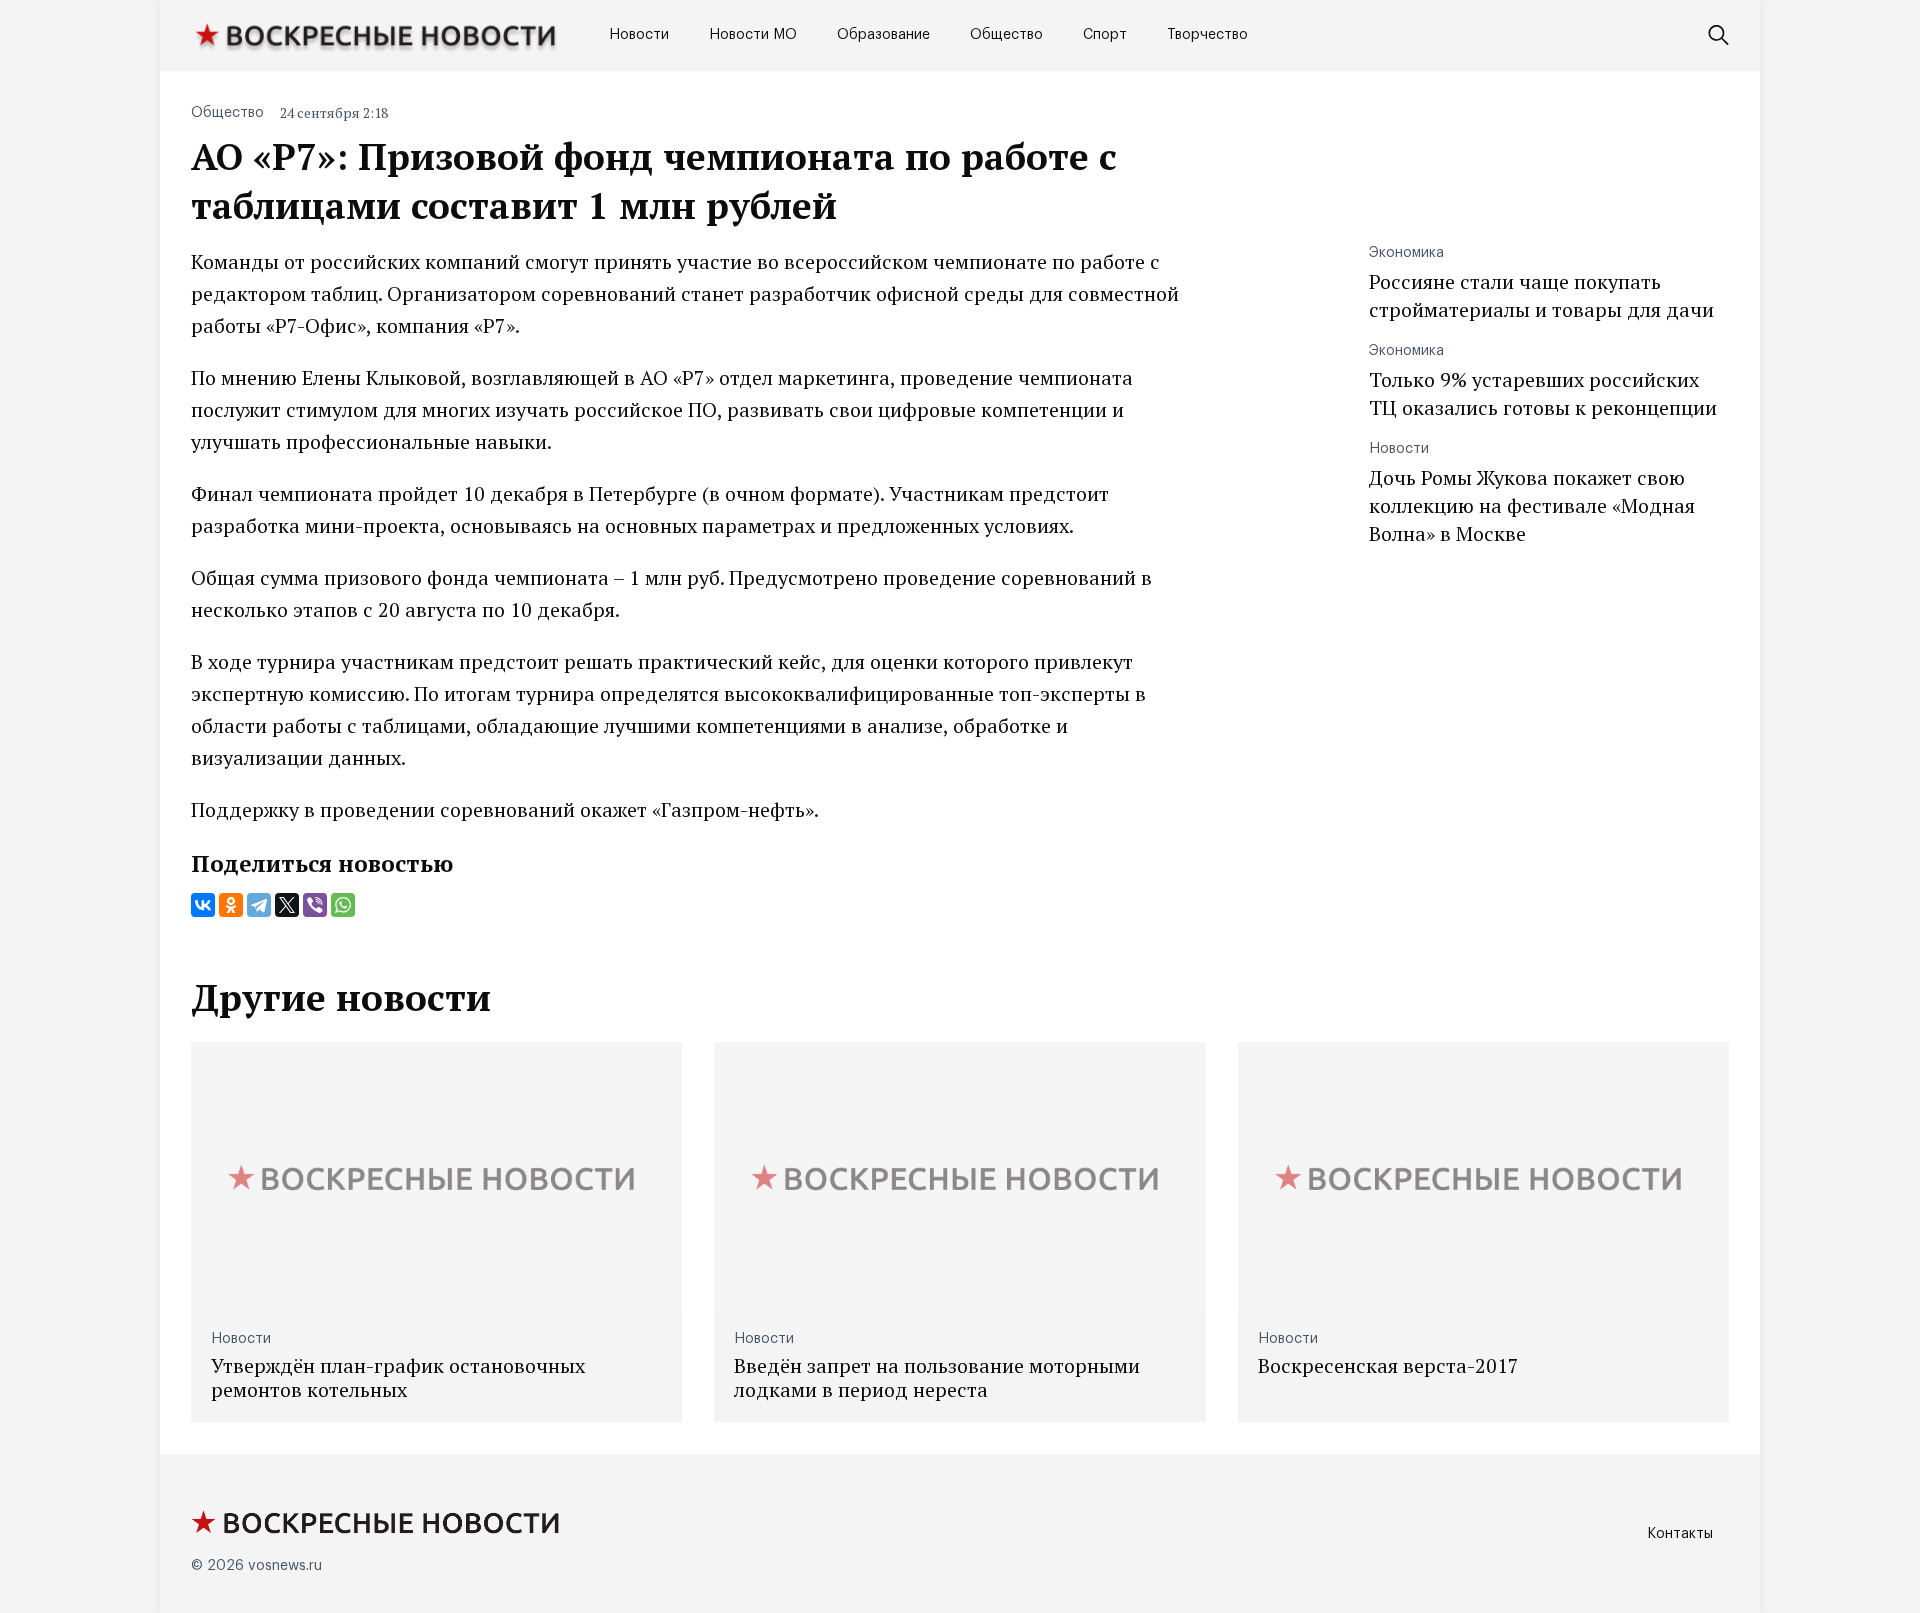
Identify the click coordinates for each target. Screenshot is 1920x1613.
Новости (639, 35)
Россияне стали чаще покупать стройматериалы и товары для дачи (1541, 295)
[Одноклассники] (231, 905)
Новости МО (753, 35)
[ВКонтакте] (203, 905)
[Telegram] (259, 905)
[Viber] (315, 905)
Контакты (1680, 1534)
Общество (1006, 35)
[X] (287, 905)
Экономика (1406, 253)
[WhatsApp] (343, 905)
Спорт (1105, 35)
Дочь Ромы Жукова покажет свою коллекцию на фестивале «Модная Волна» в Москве (1532, 505)
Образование (883, 35)
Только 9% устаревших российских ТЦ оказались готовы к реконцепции (1543, 393)
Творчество (1207, 35)
